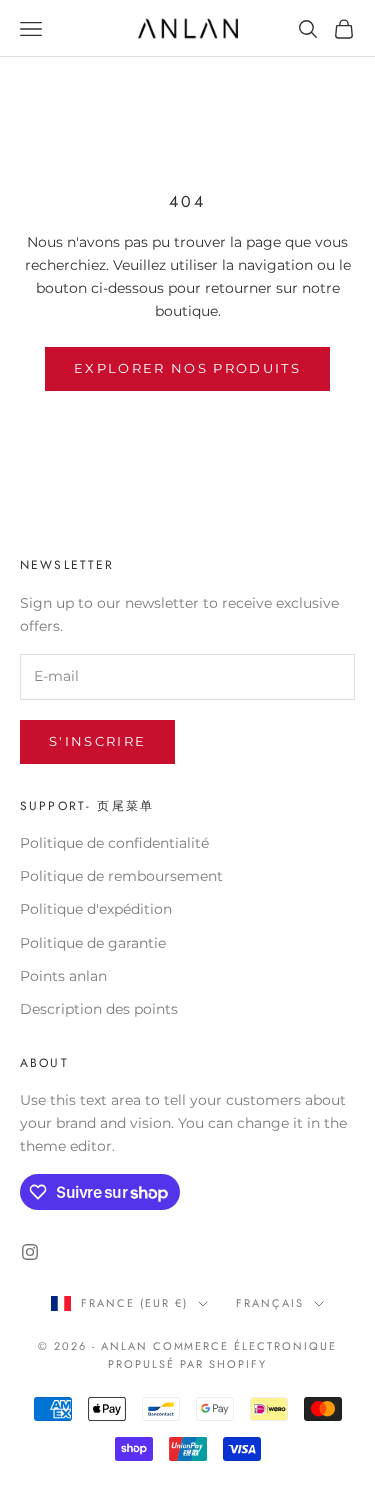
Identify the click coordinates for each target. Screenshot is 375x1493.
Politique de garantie (93, 943)
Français (270, 1303)
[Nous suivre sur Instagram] (30, 1252)
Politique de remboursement (121, 876)
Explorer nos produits (187, 368)
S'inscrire (97, 741)
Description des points (99, 1009)
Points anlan (63, 976)
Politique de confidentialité (114, 843)
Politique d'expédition (96, 909)
